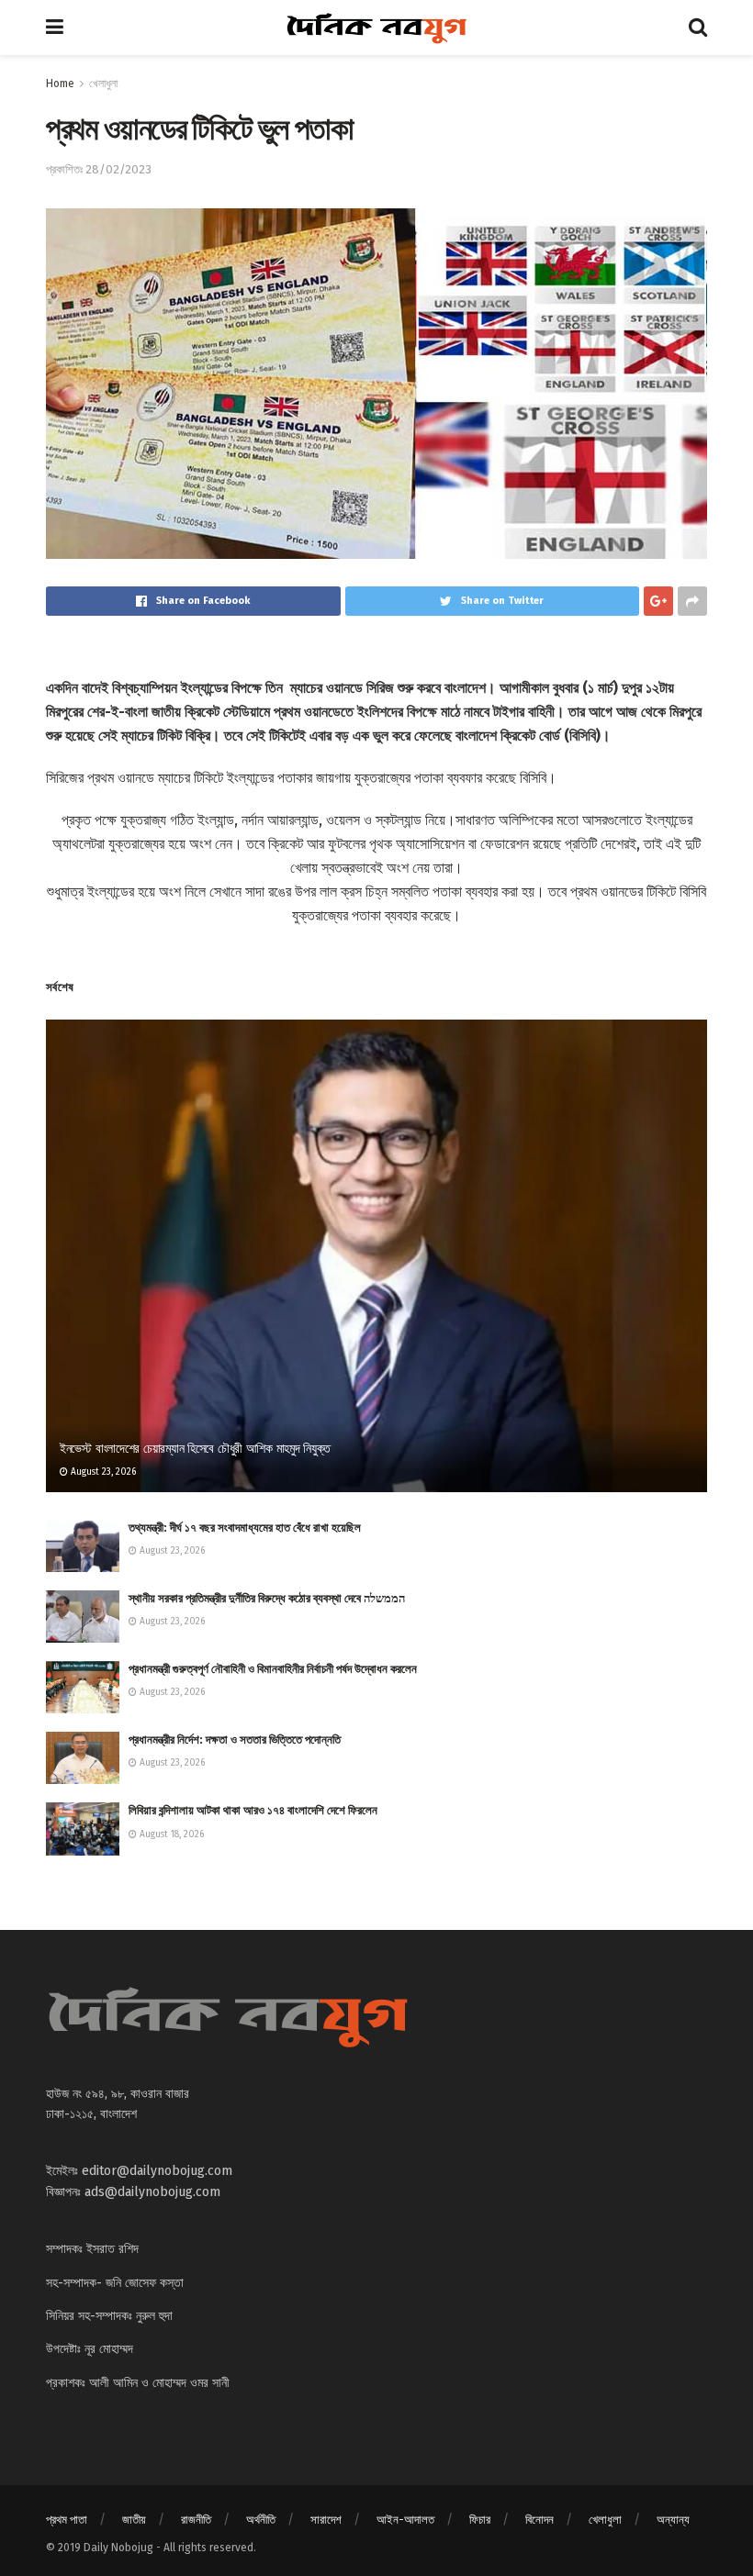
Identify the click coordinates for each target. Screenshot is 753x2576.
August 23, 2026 (102, 1472)
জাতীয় (134, 2520)
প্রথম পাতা (67, 2520)
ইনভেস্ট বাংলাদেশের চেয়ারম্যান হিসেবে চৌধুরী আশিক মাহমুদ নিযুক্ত (195, 1449)
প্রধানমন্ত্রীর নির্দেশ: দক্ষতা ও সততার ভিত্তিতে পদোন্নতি (235, 1740)
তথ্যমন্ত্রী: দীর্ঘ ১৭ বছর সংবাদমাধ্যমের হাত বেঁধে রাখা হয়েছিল (245, 1528)
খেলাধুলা (103, 84)
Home (60, 84)
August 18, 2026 (170, 1834)
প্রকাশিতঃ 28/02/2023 (99, 169)
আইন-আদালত (405, 2520)
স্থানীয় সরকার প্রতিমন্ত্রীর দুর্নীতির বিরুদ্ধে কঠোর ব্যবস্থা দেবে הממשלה (267, 1598)
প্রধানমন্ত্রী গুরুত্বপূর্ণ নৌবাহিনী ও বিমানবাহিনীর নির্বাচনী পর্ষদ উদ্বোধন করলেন (273, 1669)
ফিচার (480, 2520)
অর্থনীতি (261, 2520)
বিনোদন (539, 2520)
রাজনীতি (196, 2520)
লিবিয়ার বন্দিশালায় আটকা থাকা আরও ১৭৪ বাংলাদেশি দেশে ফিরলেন (253, 1810)
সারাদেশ (326, 2520)
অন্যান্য (673, 2520)
